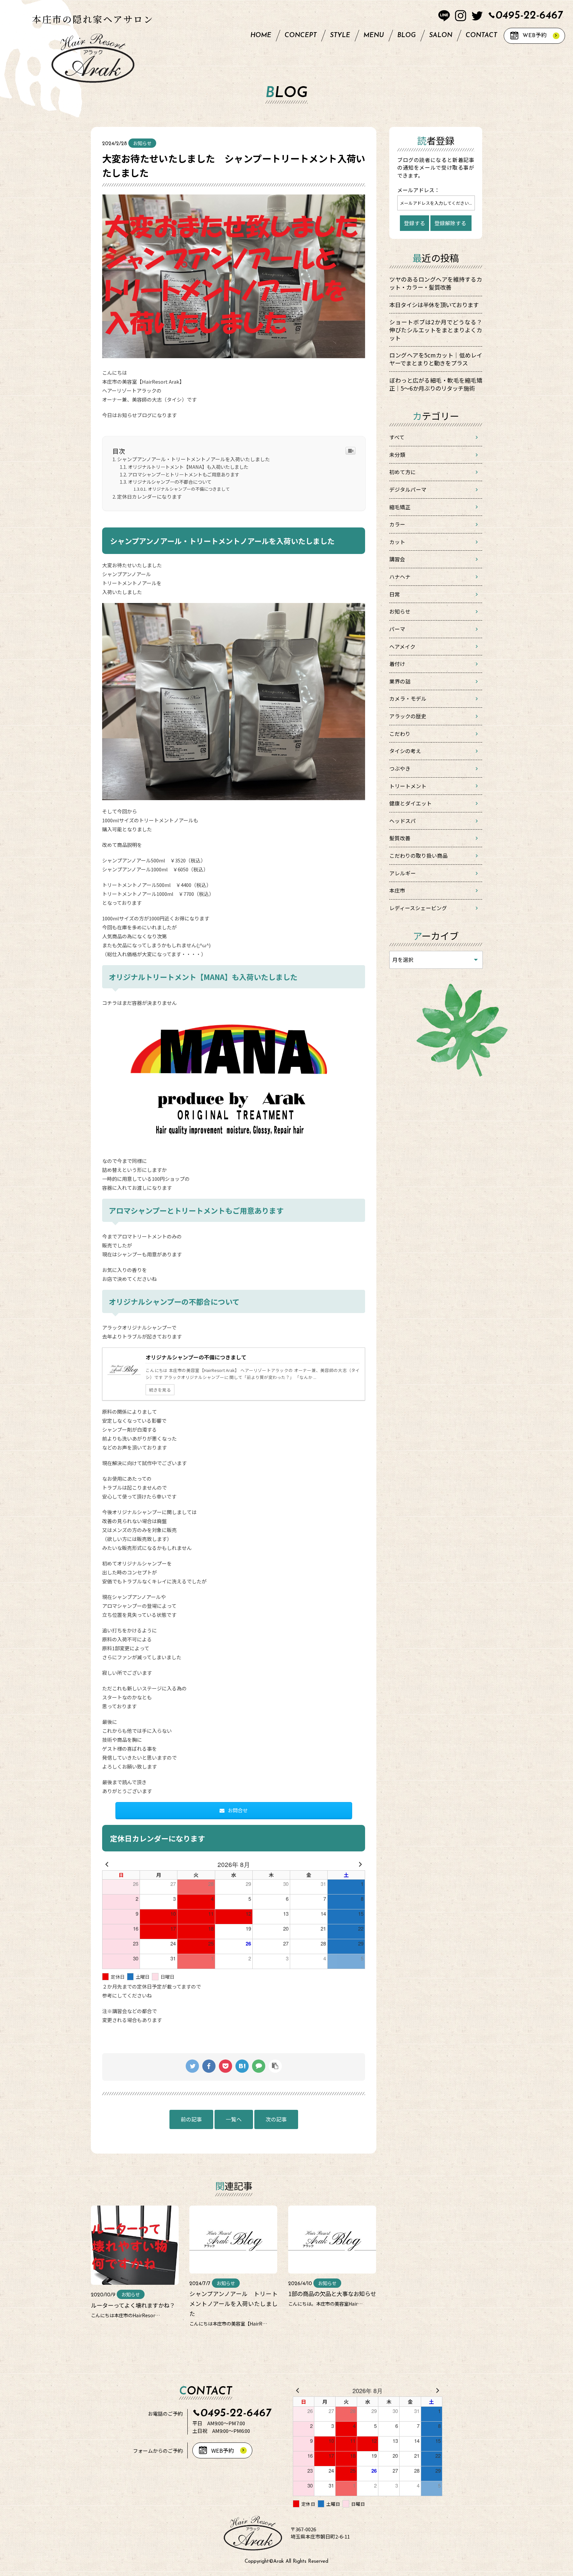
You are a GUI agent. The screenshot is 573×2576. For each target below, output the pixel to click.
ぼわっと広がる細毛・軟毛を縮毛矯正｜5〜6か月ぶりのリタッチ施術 (436, 384)
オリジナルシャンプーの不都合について (170, 482)
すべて (397, 437)
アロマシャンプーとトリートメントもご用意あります (184, 474)
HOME (261, 35)
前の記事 (191, 2119)
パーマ (397, 629)
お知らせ (400, 611)
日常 (395, 594)
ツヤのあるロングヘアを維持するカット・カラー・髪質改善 (436, 283)
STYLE (340, 35)
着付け (397, 664)
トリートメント (408, 786)
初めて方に (403, 472)
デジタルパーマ (408, 490)
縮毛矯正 (400, 507)
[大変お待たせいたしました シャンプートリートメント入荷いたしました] (242, 2066)
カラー (397, 524)
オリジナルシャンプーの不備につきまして (189, 489)
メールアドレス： (418, 190)
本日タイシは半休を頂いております (434, 305)
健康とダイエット (411, 803)
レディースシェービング (418, 908)
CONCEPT (301, 35)
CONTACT (481, 35)
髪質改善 (400, 838)
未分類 (397, 455)
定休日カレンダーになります (149, 496)
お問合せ (238, 1810)
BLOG (407, 35)
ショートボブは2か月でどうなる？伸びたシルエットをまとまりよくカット (436, 330)
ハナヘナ (400, 577)
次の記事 (276, 2119)
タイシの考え (405, 751)
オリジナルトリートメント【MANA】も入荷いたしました (188, 467)
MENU (374, 35)
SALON (441, 35)
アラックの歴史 (408, 716)
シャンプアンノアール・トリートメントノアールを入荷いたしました (193, 459)
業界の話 (400, 681)
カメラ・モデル (408, 699)
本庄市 (397, 890)
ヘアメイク (402, 647)
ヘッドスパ (403, 821)
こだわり (400, 734)
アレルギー (403, 873)
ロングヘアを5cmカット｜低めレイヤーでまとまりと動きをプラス (436, 359)
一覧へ (234, 2119)
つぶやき (400, 768)
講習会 (397, 559)
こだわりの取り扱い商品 (418, 856)
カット (397, 542)
